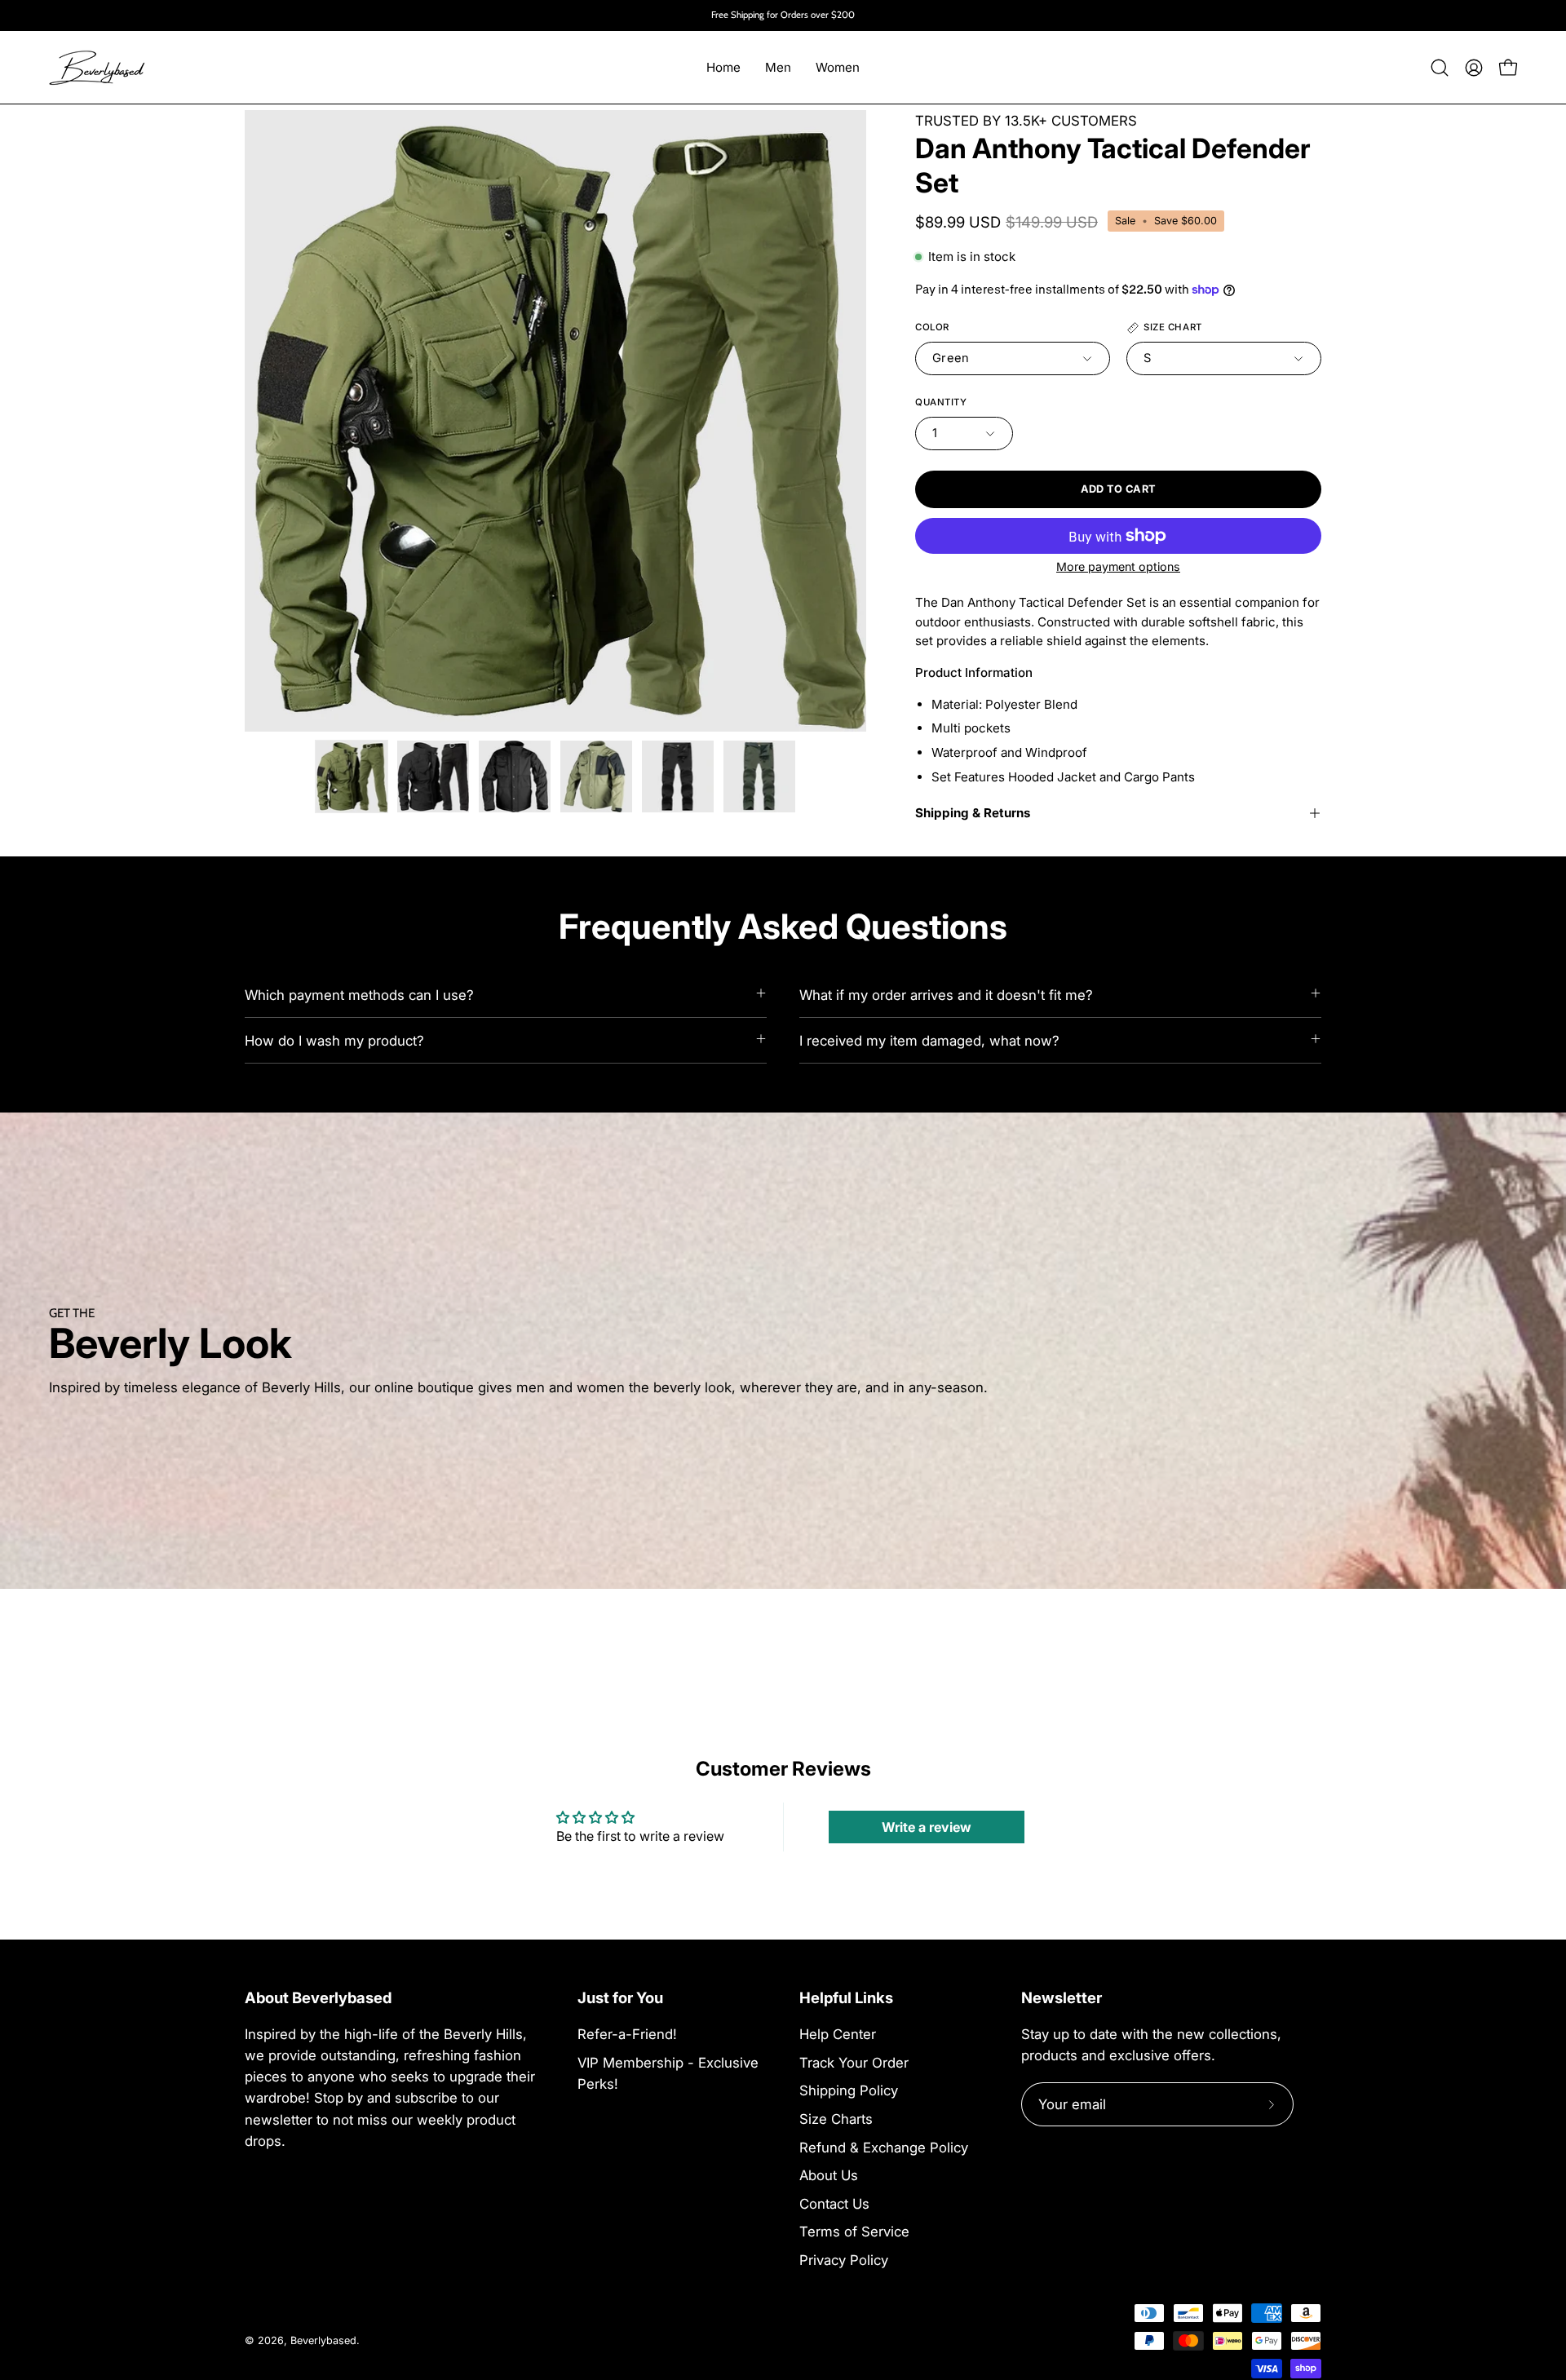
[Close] (1008, 1038)
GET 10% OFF (783, 1296)
